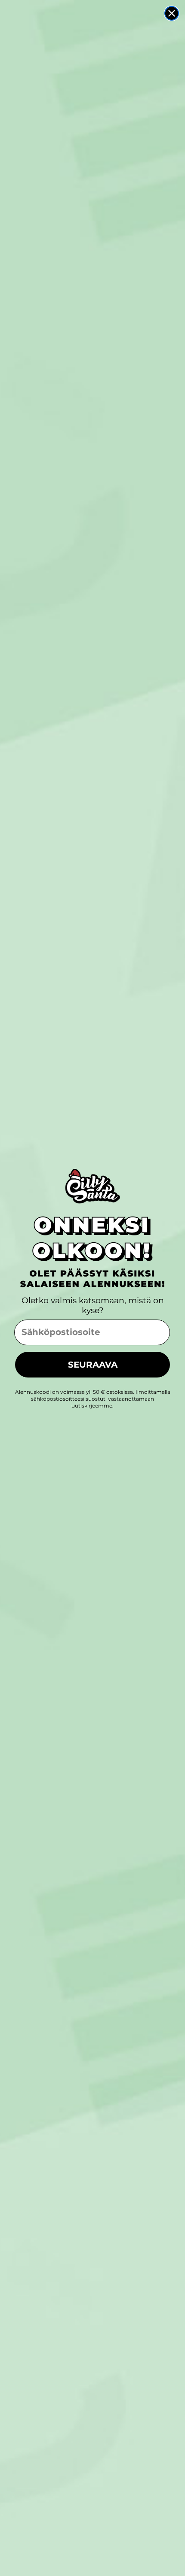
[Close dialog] (172, 13)
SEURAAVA (93, 1365)
